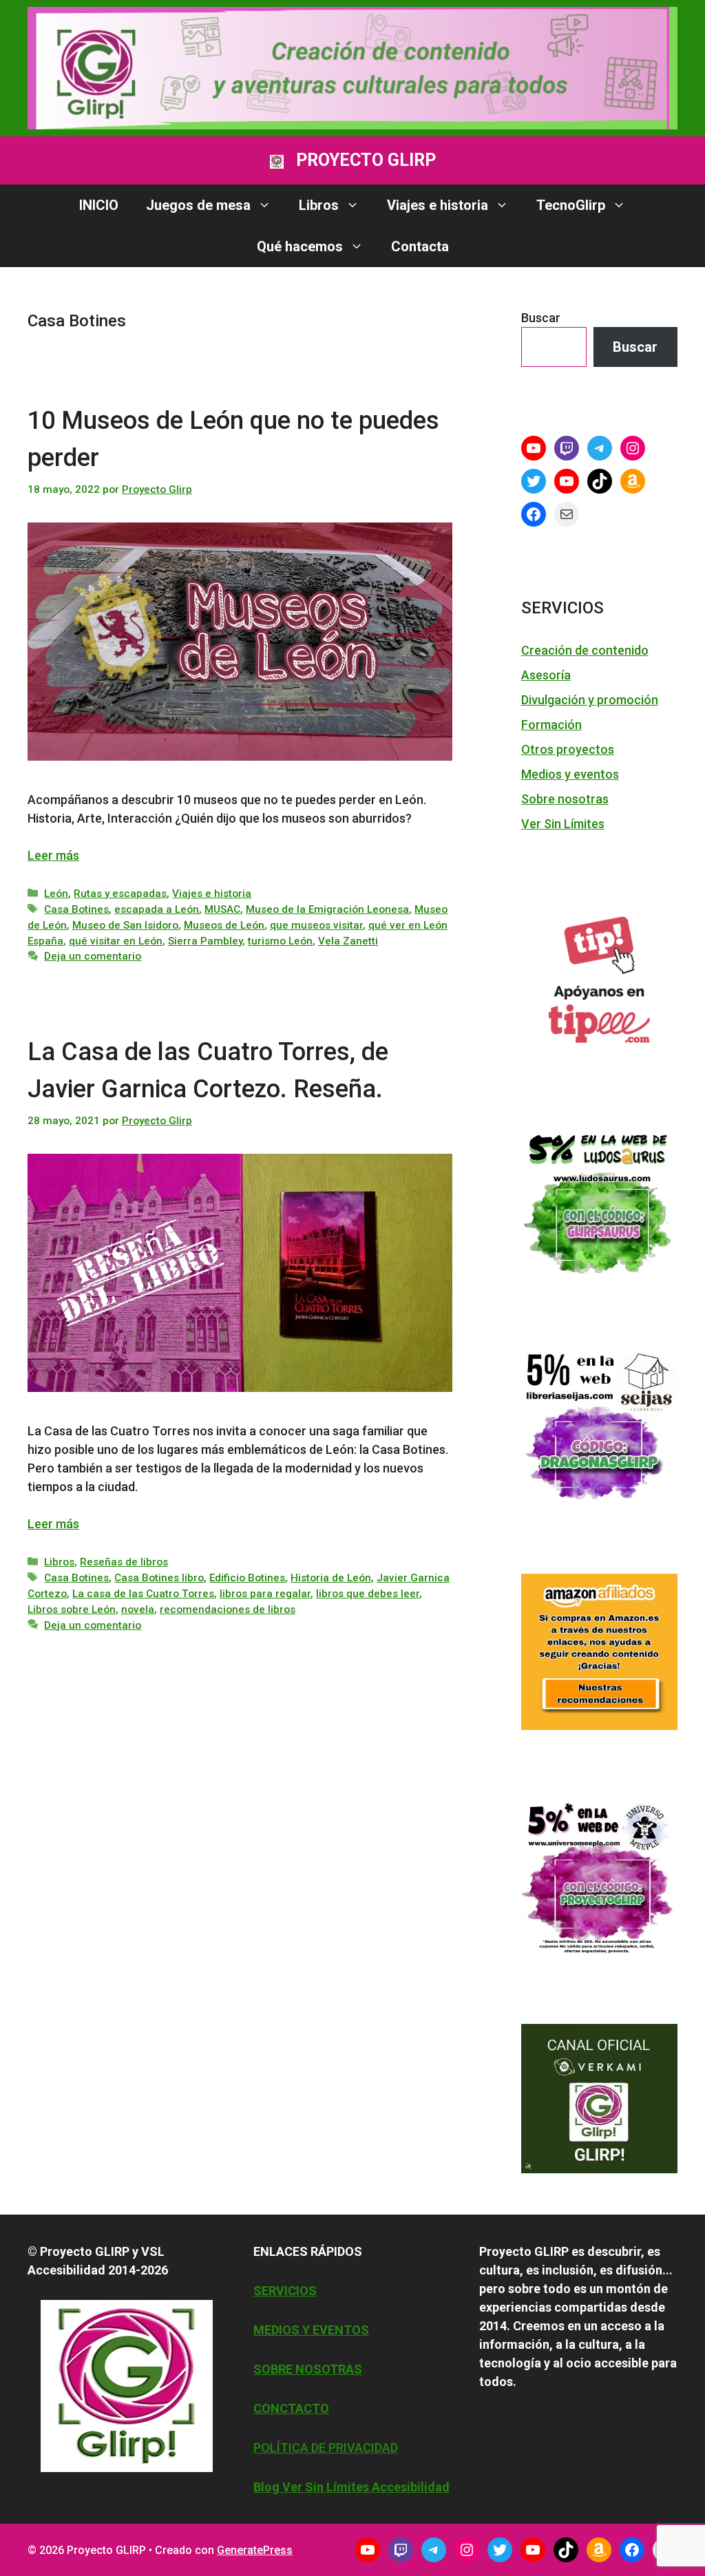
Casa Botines (76, 909)
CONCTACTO (291, 2408)
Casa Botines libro (159, 1578)
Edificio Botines (247, 1578)
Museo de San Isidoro (125, 925)
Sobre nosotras (565, 799)
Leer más (53, 855)
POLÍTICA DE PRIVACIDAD (326, 2448)
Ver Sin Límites (563, 824)
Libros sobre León (72, 1609)
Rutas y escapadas (120, 894)
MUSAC (222, 909)
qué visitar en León (116, 941)
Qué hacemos (300, 246)
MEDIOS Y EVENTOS (311, 2330)
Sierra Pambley (205, 941)
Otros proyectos (568, 749)
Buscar (541, 318)
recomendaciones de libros (228, 1609)
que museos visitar (316, 925)
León (56, 894)
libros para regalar (265, 1594)
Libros (319, 205)
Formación (551, 725)
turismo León (280, 941)
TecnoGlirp (571, 205)
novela (138, 1609)
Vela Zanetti (348, 941)
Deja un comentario (93, 956)
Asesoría (546, 675)
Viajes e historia (438, 205)
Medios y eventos (570, 774)
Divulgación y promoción (590, 700)
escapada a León (157, 909)
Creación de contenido (585, 650)
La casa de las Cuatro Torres (143, 1594)
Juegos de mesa (198, 205)
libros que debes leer (368, 1594)
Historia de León (331, 1578)
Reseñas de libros (124, 1562)
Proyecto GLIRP (366, 160)
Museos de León (224, 925)
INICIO (99, 205)
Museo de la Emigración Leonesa (327, 909)
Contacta (420, 246)
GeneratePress (255, 2550)
